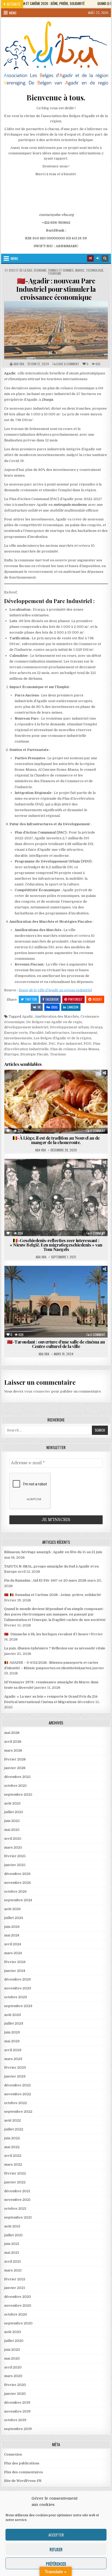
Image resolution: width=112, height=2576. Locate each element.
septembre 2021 (18, 2217)
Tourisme (55, 274)
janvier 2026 (15, 1768)
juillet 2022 (14, 2129)
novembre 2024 (17, 1883)
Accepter (56, 2535)
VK (39, 1007)
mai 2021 (12, 2253)
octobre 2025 (15, 1786)
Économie (40, 270)
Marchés (12, 1044)
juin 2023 (12, 2032)
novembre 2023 (18, 1988)
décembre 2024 (17, 1874)
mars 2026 (13, 1750)
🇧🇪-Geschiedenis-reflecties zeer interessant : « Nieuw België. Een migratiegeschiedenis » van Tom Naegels (56, 1245)
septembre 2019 (18, 2429)
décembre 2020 (18, 2297)
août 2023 (13, 2015)
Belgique (18, 1172)
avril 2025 (13, 1839)
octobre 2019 (15, 2420)
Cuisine (22, 1082)
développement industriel (26, 1027)
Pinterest (75, 999)
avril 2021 (13, 2261)
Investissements (18, 1038)
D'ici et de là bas (21, 270)
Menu (13, 13)
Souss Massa (88, 1049)
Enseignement (30, 1284)
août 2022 (13, 2120)
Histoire (27, 1177)
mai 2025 (12, 1830)
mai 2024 (12, 1935)
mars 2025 (13, 1847)
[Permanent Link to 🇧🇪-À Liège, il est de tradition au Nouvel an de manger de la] (56, 1102)
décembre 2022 (17, 2085)
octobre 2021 (15, 2209)
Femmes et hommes (61, 270)
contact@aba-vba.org (56, 215)
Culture (39, 1172)
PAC (52, 1044)
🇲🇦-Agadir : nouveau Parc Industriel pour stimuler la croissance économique (56, 289)
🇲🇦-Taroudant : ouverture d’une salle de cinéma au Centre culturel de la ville (56, 1344)
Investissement (84, 1033)
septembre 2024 (18, 1900)
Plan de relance (63, 1049)
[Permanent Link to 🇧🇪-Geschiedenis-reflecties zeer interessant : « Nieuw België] (56, 1198)
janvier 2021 (15, 2288)
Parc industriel (70, 1044)
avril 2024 (13, 1944)
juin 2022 (12, 2138)
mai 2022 (12, 2147)
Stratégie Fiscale (34, 1054)
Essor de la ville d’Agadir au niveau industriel (55, 990)
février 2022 (15, 2173)
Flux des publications (22, 2463)
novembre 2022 (18, 2094)
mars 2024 (13, 1953)
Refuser (56, 2549)
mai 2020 (12, 2358)
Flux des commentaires (24, 2472)
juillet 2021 (13, 2235)
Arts (21, 1278)
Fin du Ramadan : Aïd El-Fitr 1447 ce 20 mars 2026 (45, 1580)
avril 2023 (13, 2050)
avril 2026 (13, 1742)
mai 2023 (12, 2041)
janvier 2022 (15, 2182)
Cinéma (38, 1278)
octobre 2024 (15, 1891)
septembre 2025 (18, 1794)
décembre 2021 (17, 2191)
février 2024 (15, 1962)
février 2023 (15, 2067)
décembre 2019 (17, 2402)
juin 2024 (12, 1927)
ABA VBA (19, 364)
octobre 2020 (16, 2314)
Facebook (52, 999)
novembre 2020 (18, 2305)
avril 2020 (13, 2367)
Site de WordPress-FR (23, 2481)
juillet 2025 (14, 1812)
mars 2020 (13, 2376)
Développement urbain (69, 1027)
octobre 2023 (15, 1997)
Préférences (56, 2563)
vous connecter (37, 1391)
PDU (88, 1044)
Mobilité (40, 1044)
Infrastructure (57, 1033)
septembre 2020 (18, 2323)
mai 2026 (12, 1733)
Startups (11, 1054)
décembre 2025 (17, 1777)
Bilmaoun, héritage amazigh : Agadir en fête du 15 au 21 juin (53, 1552)
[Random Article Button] (90, 258)
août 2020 (13, 2332)
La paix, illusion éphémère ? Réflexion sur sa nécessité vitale (55, 1648)
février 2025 (15, 1856)
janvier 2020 (15, 2394)
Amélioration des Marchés (57, 1016)
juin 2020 (12, 2350)
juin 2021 (12, 2244)
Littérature (51, 1177)
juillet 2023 (14, 2023)
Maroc (80, 270)
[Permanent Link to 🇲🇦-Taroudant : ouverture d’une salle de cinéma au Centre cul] (56, 1302)
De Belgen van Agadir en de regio (54, 1022)
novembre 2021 (17, 2200)
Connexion (13, 2454)
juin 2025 (12, 1821)
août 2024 (12, 1909)
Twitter (31, 999)
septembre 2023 (18, 2006)
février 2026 (15, 1759)
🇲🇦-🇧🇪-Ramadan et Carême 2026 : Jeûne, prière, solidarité (53, 1595)
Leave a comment (68, 364)
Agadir (27, 1016)
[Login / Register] (98, 258)
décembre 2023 (17, 1979)
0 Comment (98, 1131)
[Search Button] (105, 258)
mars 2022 (13, 2164)
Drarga (96, 1027)
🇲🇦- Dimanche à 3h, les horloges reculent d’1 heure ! (47, 1634)
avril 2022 (13, 2156)
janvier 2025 (15, 1865)
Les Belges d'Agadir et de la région (62, 1038)
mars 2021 (13, 2270)
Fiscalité (36, 1033)
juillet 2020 (14, 2341)
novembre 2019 (17, 2411)
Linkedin (73, 1007)
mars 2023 (13, 2059)
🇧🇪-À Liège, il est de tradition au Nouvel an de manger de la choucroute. (56, 1140)
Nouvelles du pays (58, 1088)
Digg (54, 1007)
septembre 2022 (18, 2112)
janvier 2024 (15, 1971)
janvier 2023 (15, 2076)
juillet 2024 (14, 1918)
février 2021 (15, 2279)
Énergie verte (16, 1033)
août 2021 (12, 2226)
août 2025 (13, 1803)
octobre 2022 (15, 2103)
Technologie (95, 270)
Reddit (97, 999)
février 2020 (15, 2385)
